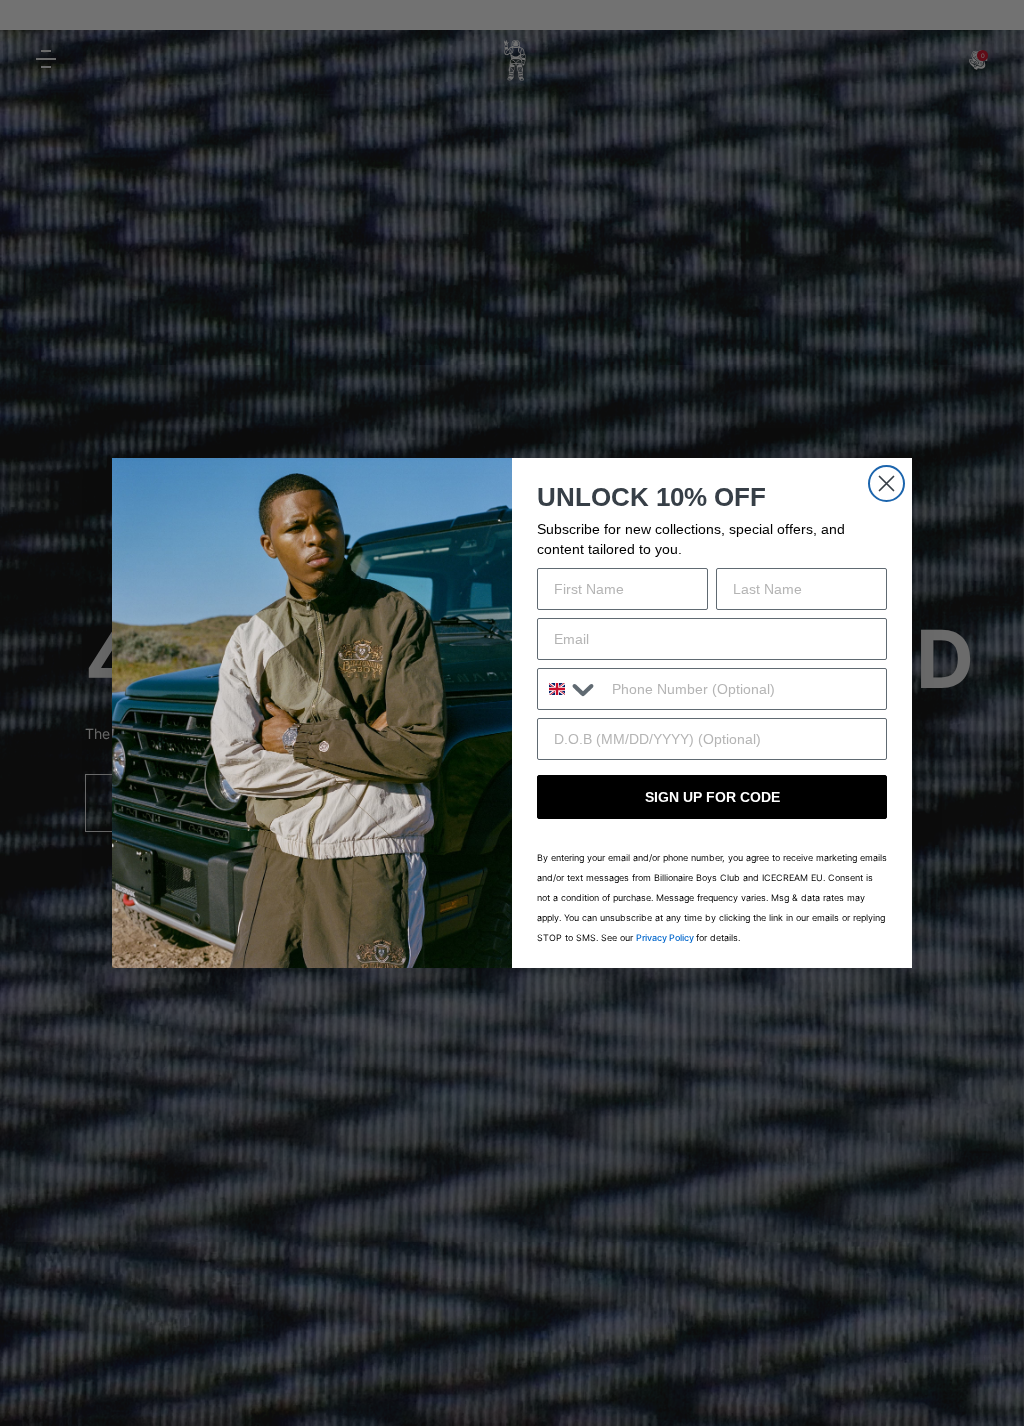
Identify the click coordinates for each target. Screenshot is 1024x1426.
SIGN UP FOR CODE (712, 797)
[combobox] (570, 689)
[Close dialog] (886, 483)
